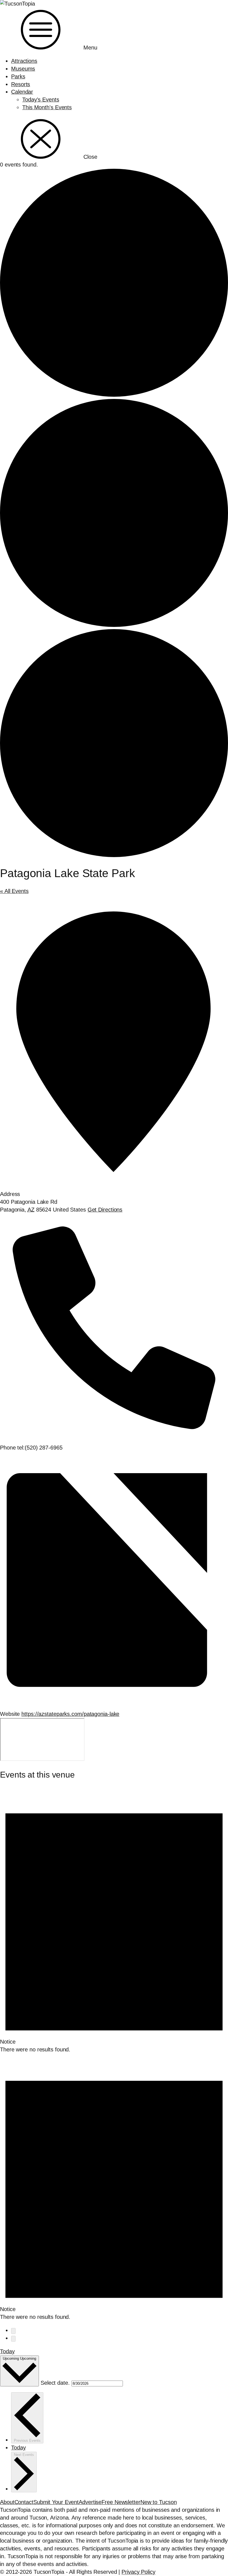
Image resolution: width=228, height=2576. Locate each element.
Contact (24, 2502)
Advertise (90, 2502)
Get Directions (105, 1210)
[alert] (114, 1920)
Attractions (24, 61)
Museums (23, 69)
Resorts (21, 84)
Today (7, 2351)
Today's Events (41, 100)
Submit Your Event (56, 2502)
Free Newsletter (121, 2502)
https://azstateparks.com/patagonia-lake (70, 1714)
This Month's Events (47, 107)
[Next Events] (13, 2339)
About (7, 2502)
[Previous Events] (13, 2331)
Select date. (56, 2383)
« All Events (14, 891)
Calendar (22, 92)
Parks (18, 76)
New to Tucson (159, 2502)
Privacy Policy (138, 2572)
